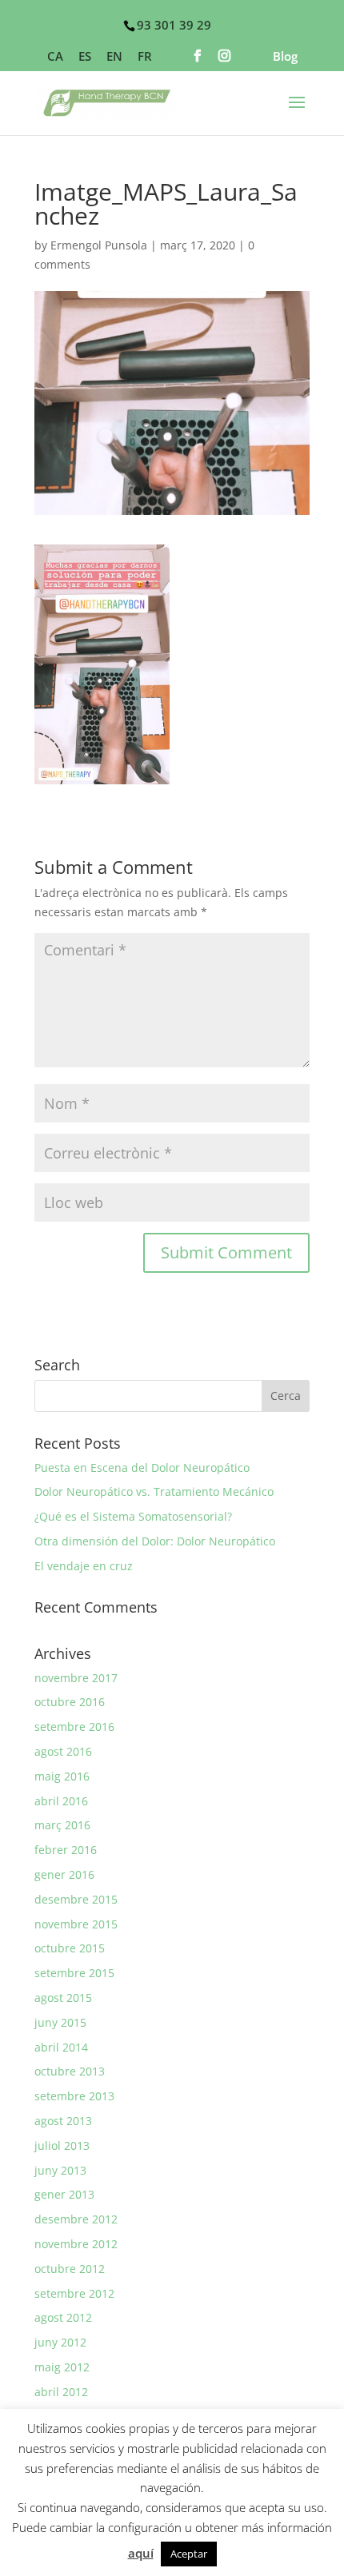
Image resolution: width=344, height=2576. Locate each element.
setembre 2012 (74, 2293)
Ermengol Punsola (99, 245)
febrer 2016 (66, 1850)
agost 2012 (63, 2317)
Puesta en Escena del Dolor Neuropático (142, 1467)
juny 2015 (60, 2022)
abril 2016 (61, 1801)
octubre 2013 (70, 2071)
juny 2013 (60, 2170)
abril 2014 (61, 2047)
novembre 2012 (76, 2244)
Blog (285, 57)
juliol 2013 (62, 2145)
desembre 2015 (76, 1899)
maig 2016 (62, 1776)
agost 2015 (63, 1998)
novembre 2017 (76, 1678)
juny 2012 (60, 2342)
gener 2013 (64, 2194)
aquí (141, 2553)
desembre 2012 (76, 2219)
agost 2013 (63, 2121)
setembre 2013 (74, 2096)
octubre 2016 (70, 1702)
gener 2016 (64, 1874)
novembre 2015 (76, 1924)
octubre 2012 (70, 2269)
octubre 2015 (70, 1948)
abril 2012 (61, 2392)
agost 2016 (63, 1751)
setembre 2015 (74, 1973)
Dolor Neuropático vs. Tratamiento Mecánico (154, 1491)
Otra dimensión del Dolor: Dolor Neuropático (155, 1541)
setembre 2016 (74, 1727)
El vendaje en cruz (84, 1566)
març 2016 (62, 1825)
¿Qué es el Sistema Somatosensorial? (133, 1516)
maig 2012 (62, 2367)
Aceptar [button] (189, 2554)
